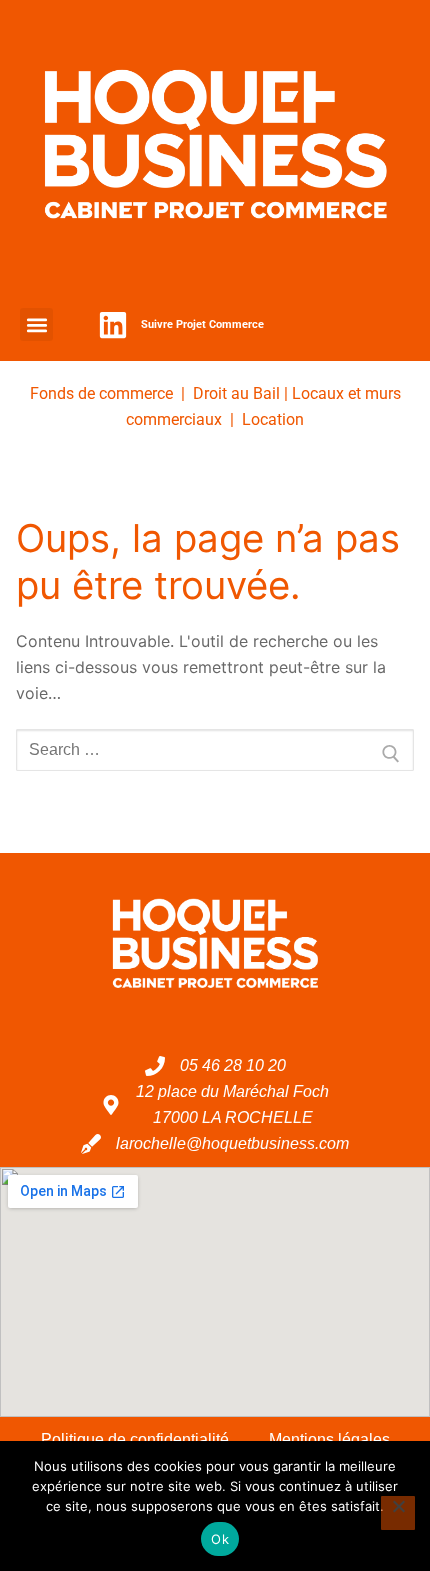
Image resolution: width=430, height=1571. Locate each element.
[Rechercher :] (215, 750)
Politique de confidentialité (135, 1439)
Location (273, 419)
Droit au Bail (236, 393)
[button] (36, 324)
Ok (220, 1539)
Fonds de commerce (101, 393)
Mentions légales (329, 1439)
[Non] (398, 1513)
